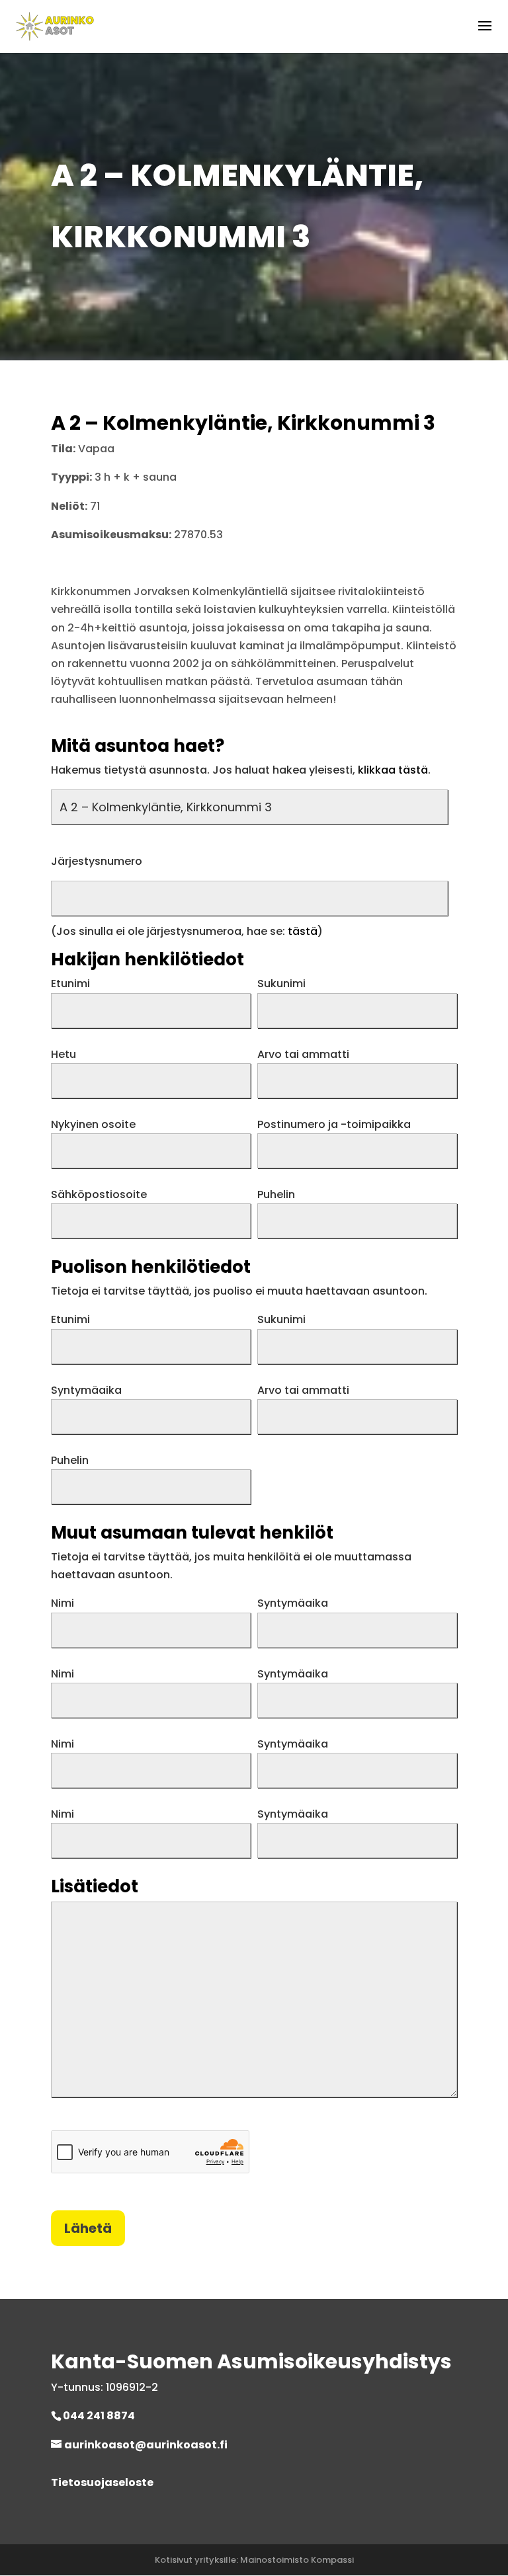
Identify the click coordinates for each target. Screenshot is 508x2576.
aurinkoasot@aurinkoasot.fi (146, 2445)
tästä (303, 931)
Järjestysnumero (97, 861)
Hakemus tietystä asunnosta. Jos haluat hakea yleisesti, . (241, 770)
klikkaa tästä (393, 770)
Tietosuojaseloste (102, 2482)
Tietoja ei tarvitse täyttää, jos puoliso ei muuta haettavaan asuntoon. (239, 1291)
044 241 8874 (99, 2416)
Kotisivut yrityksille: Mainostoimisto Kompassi (254, 2560)
